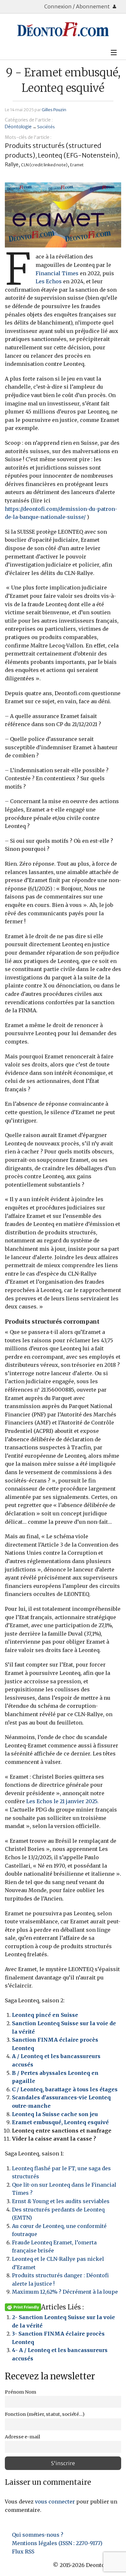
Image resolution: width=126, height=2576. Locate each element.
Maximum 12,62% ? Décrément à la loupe (65, 2292)
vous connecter (55, 2502)
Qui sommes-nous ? (38, 2535)
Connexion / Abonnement (78, 6)
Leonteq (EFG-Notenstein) (78, 155)
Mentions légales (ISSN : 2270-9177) (57, 2543)
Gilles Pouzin (54, 110)
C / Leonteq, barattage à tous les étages (65, 2089)
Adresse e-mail (22, 2437)
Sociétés (46, 127)
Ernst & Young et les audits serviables (61, 2201)
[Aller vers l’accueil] (63, 29)
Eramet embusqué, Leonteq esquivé (60, 2122)
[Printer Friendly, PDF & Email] (23, 2307)
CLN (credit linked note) (44, 165)
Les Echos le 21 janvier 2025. (62, 1801)
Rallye (12, 165)
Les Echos (49, 281)
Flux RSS (23, 2552)
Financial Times (57, 273)
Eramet (77, 165)
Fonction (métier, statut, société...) (45, 2414)
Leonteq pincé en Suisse (45, 2015)
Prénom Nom (21, 2392)
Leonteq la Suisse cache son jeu (55, 2114)
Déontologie (18, 127)
